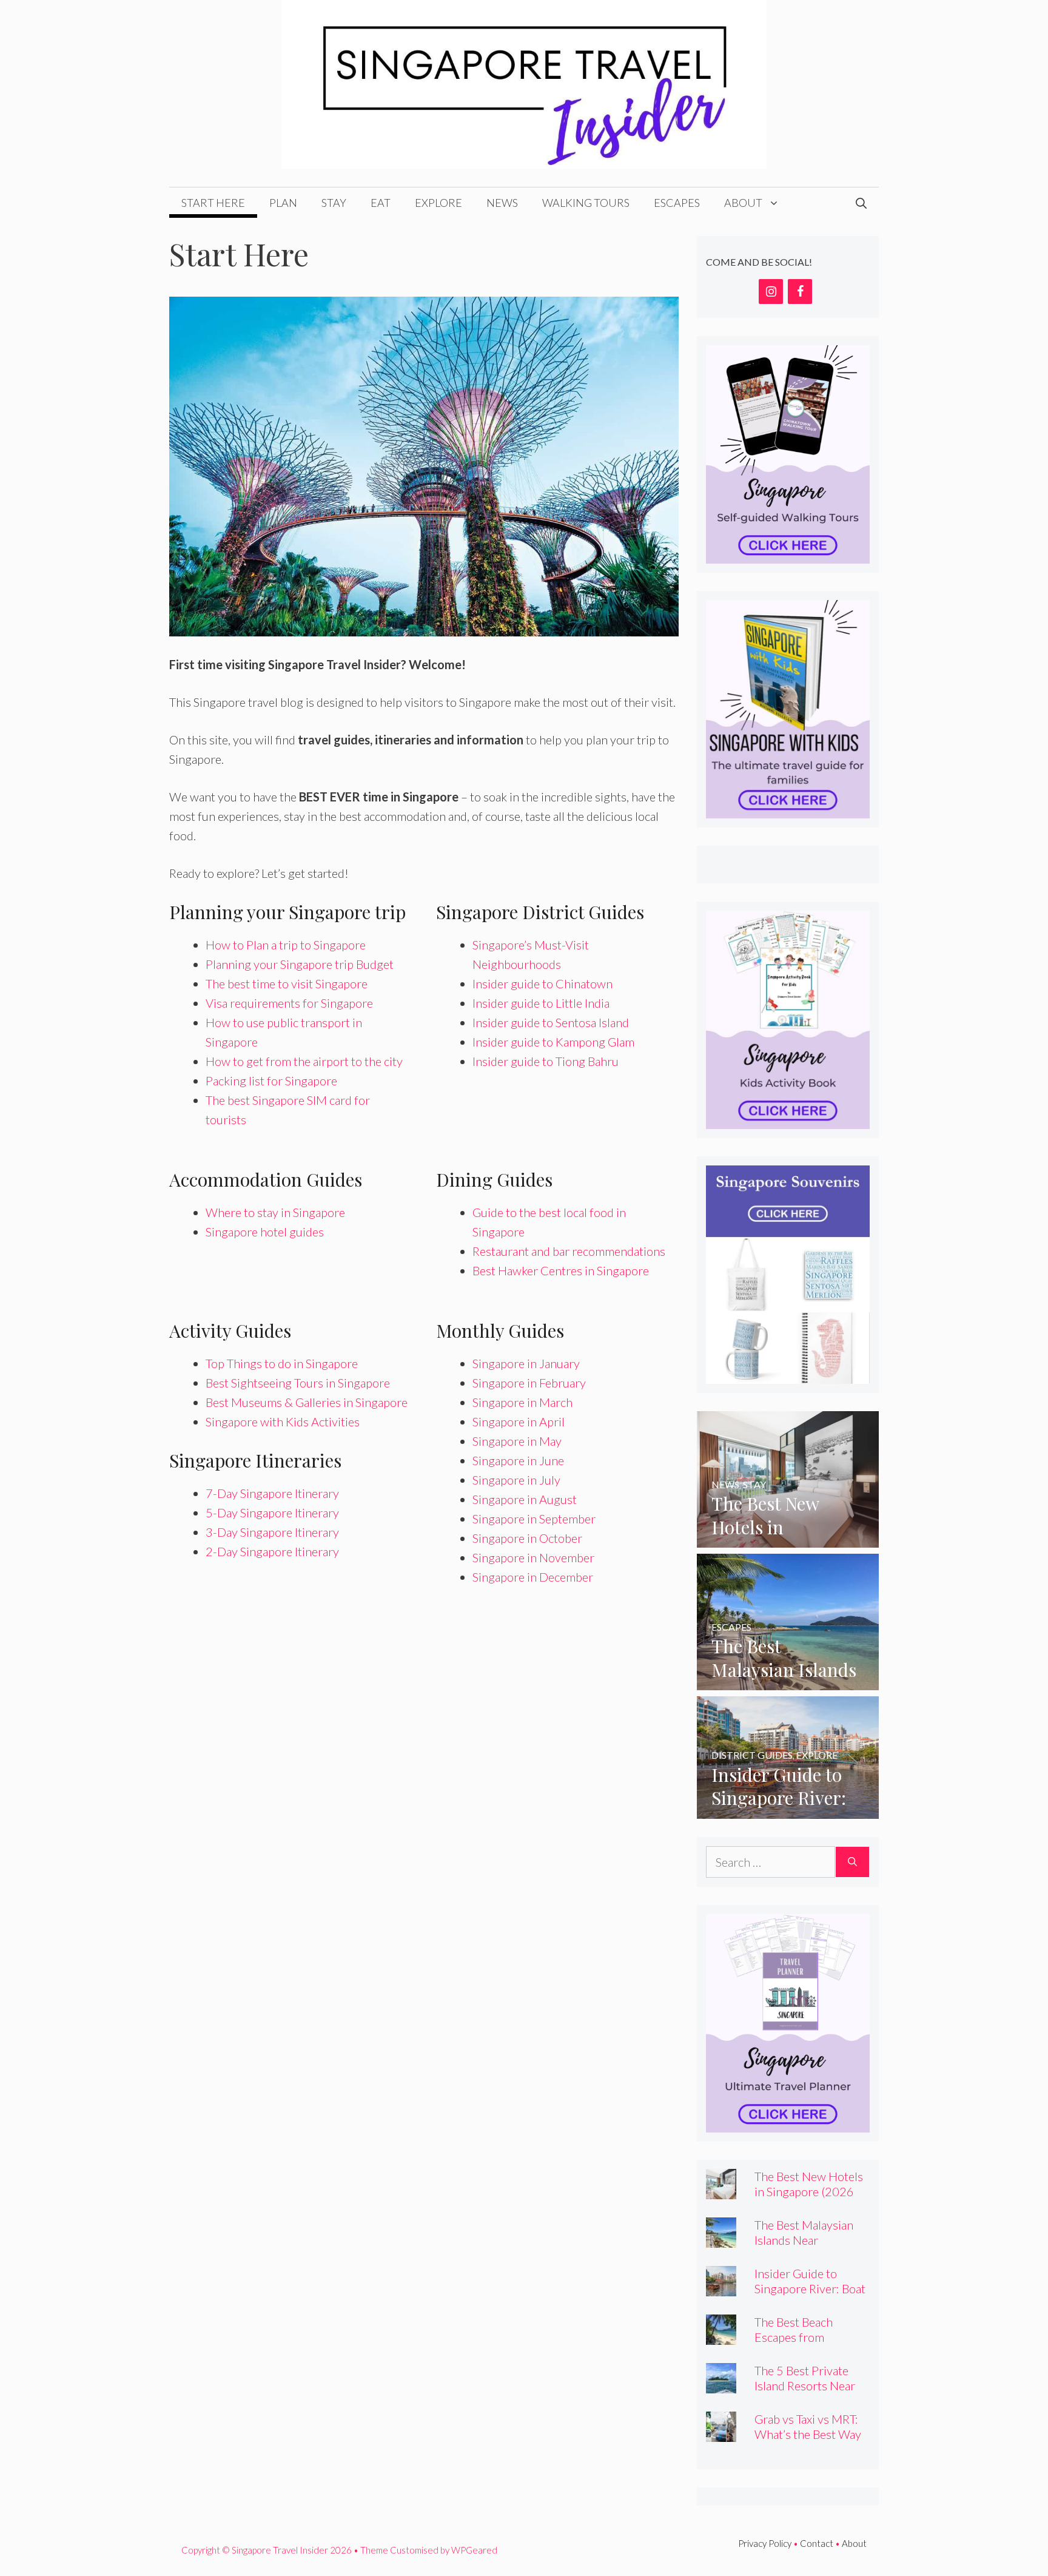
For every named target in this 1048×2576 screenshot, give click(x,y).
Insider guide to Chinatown (542, 983)
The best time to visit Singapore (287, 983)
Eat (381, 203)
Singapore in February (529, 1383)
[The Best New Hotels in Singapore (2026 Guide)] (788, 1538)
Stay (334, 203)
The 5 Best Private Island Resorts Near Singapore (805, 2385)
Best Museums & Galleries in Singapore (307, 1402)
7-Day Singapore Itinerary (272, 1493)
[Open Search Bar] (861, 203)
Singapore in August (525, 1499)
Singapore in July (516, 1480)
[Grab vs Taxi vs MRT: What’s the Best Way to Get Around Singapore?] (721, 2432)
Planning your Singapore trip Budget (300, 964)
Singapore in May (517, 1441)
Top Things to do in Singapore (282, 1363)
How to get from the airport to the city (304, 1061)
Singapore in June (518, 1460)
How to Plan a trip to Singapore (286, 945)
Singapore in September (534, 1519)
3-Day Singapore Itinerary (272, 1532)
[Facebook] (800, 292)
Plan (283, 203)
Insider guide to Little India (541, 1003)
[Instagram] (771, 292)
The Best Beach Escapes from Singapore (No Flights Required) (811, 2345)
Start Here (213, 203)
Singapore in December (533, 1577)
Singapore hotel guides (265, 1232)
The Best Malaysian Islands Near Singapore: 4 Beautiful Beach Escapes (811, 2247)
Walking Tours (586, 203)
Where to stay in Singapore (275, 1212)
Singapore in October (527, 1538)
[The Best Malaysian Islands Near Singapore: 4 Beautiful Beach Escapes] (788, 1681)
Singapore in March (522, 1402)
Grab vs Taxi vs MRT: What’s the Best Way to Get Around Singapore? (808, 2442)
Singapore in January (526, 1363)
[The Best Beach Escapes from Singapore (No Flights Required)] (721, 2335)
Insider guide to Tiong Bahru (546, 1061)
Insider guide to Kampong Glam (553, 1042)
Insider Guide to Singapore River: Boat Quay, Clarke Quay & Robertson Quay (810, 2296)
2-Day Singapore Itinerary (272, 1551)
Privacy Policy (765, 2543)
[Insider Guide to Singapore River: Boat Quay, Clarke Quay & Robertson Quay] (788, 1809)
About (743, 203)
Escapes (677, 203)
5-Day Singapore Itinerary (272, 1512)
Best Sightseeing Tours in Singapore (298, 1383)
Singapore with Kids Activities (283, 1421)
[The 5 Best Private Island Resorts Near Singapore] (721, 2384)
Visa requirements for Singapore (289, 1003)
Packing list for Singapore (271, 1081)
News (502, 203)
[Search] (852, 1862)
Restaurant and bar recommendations (569, 1251)
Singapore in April (519, 1421)
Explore (438, 203)
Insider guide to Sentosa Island (551, 1022)
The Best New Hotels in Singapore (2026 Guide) (809, 2191)
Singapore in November (533, 1557)
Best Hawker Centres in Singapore (561, 1270)
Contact (817, 2543)
